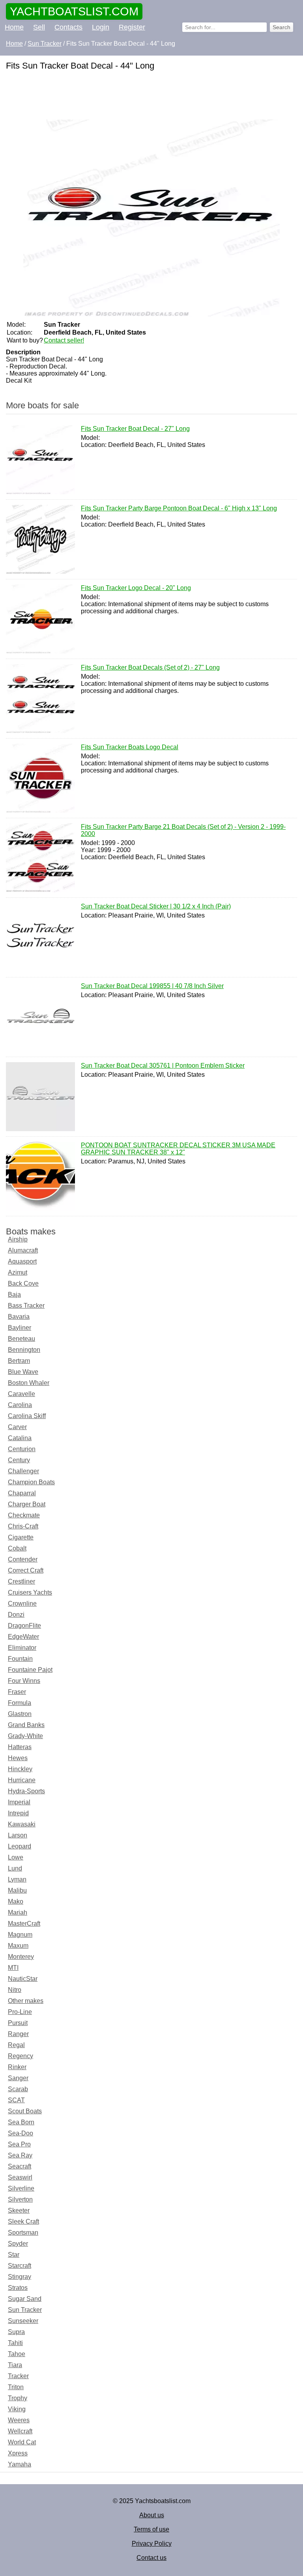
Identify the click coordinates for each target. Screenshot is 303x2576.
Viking (17, 2409)
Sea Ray (20, 2155)
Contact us (151, 2558)
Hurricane (22, 1780)
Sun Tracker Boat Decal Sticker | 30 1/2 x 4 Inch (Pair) (156, 906)
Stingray (20, 2277)
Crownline (22, 1603)
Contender (23, 1559)
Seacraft (20, 2166)
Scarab (18, 2089)
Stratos (18, 2288)
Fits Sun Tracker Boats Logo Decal (130, 747)
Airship (18, 1239)
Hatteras (20, 1747)
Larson (18, 1835)
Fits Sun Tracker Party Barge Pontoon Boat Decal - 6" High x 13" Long (179, 508)
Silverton (20, 2199)
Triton (16, 2387)
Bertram (19, 1361)
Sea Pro (19, 2144)
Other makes (26, 2001)
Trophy (18, 2398)
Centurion (22, 1449)
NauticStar (23, 1979)
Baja (14, 1295)
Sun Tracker (25, 2310)
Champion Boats (31, 1482)
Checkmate (24, 1515)
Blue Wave (23, 1372)
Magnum (20, 1935)
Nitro (15, 1990)
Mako (16, 1901)
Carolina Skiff (27, 1416)
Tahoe (17, 2354)
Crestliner (22, 1581)
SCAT (16, 2100)
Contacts (68, 27)
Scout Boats (25, 2111)
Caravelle (22, 1394)
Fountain (20, 1659)
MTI (13, 1968)
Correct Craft (26, 1570)
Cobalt (17, 1548)
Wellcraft (20, 2431)
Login (101, 27)
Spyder (18, 2244)
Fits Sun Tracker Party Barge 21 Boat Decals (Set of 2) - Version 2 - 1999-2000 (183, 830)
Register (132, 27)
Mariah (18, 1912)
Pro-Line (20, 2012)
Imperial (19, 1802)
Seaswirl (20, 2177)
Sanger (18, 2078)
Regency (21, 2056)
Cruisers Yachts (30, 1592)
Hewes (18, 1758)
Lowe (16, 1857)
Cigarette (21, 1537)
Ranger (18, 2034)
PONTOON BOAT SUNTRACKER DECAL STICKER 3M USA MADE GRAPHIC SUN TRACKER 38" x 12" (178, 1149)
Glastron (20, 1714)
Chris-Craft (23, 1526)
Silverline (21, 2188)
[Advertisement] (151, 96)
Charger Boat (27, 1504)
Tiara (15, 2365)
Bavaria (19, 1317)
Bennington (24, 1350)
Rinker (17, 2067)
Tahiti (15, 2343)
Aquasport (22, 1261)
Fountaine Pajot (30, 1670)
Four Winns (24, 1681)
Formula (20, 1703)
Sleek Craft (23, 2221)
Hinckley (20, 1769)
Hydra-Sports (26, 1791)
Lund (15, 1868)
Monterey (21, 1957)
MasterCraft (24, 1924)
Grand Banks (26, 1725)
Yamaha (20, 2464)
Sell (39, 27)
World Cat (22, 2442)
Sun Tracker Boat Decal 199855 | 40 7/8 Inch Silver (152, 986)
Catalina (20, 1438)
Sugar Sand (25, 2299)
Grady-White (25, 1736)
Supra (16, 2332)
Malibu (17, 1890)
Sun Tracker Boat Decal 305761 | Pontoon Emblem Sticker (163, 1066)
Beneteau (22, 1339)
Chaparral (22, 1493)
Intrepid (18, 1813)
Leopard (20, 1846)
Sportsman (23, 2233)
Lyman (17, 1879)
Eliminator (22, 1648)
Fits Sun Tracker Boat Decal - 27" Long (135, 429)
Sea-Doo (21, 2133)
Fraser (17, 1692)
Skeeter (19, 2210)
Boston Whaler (29, 1383)
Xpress (18, 2453)
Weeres (19, 2420)
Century (19, 1460)
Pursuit (18, 2023)
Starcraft (20, 2266)
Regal (16, 2045)
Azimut (18, 1272)
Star (14, 2255)
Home (14, 27)
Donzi (16, 1615)
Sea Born (21, 2122)
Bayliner (20, 1328)
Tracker (18, 2376)
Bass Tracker (26, 1306)
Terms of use (151, 2529)
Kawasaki (22, 1824)
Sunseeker (23, 2321)
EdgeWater (23, 1637)
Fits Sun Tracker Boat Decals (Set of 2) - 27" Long (150, 667)
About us (152, 2515)
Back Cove (23, 1283)
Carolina (20, 1405)
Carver (17, 1427)
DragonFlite (24, 1626)
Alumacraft (23, 1250)
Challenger (23, 1471)
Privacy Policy (152, 2543)
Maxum (18, 1946)
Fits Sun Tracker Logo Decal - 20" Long (136, 588)
